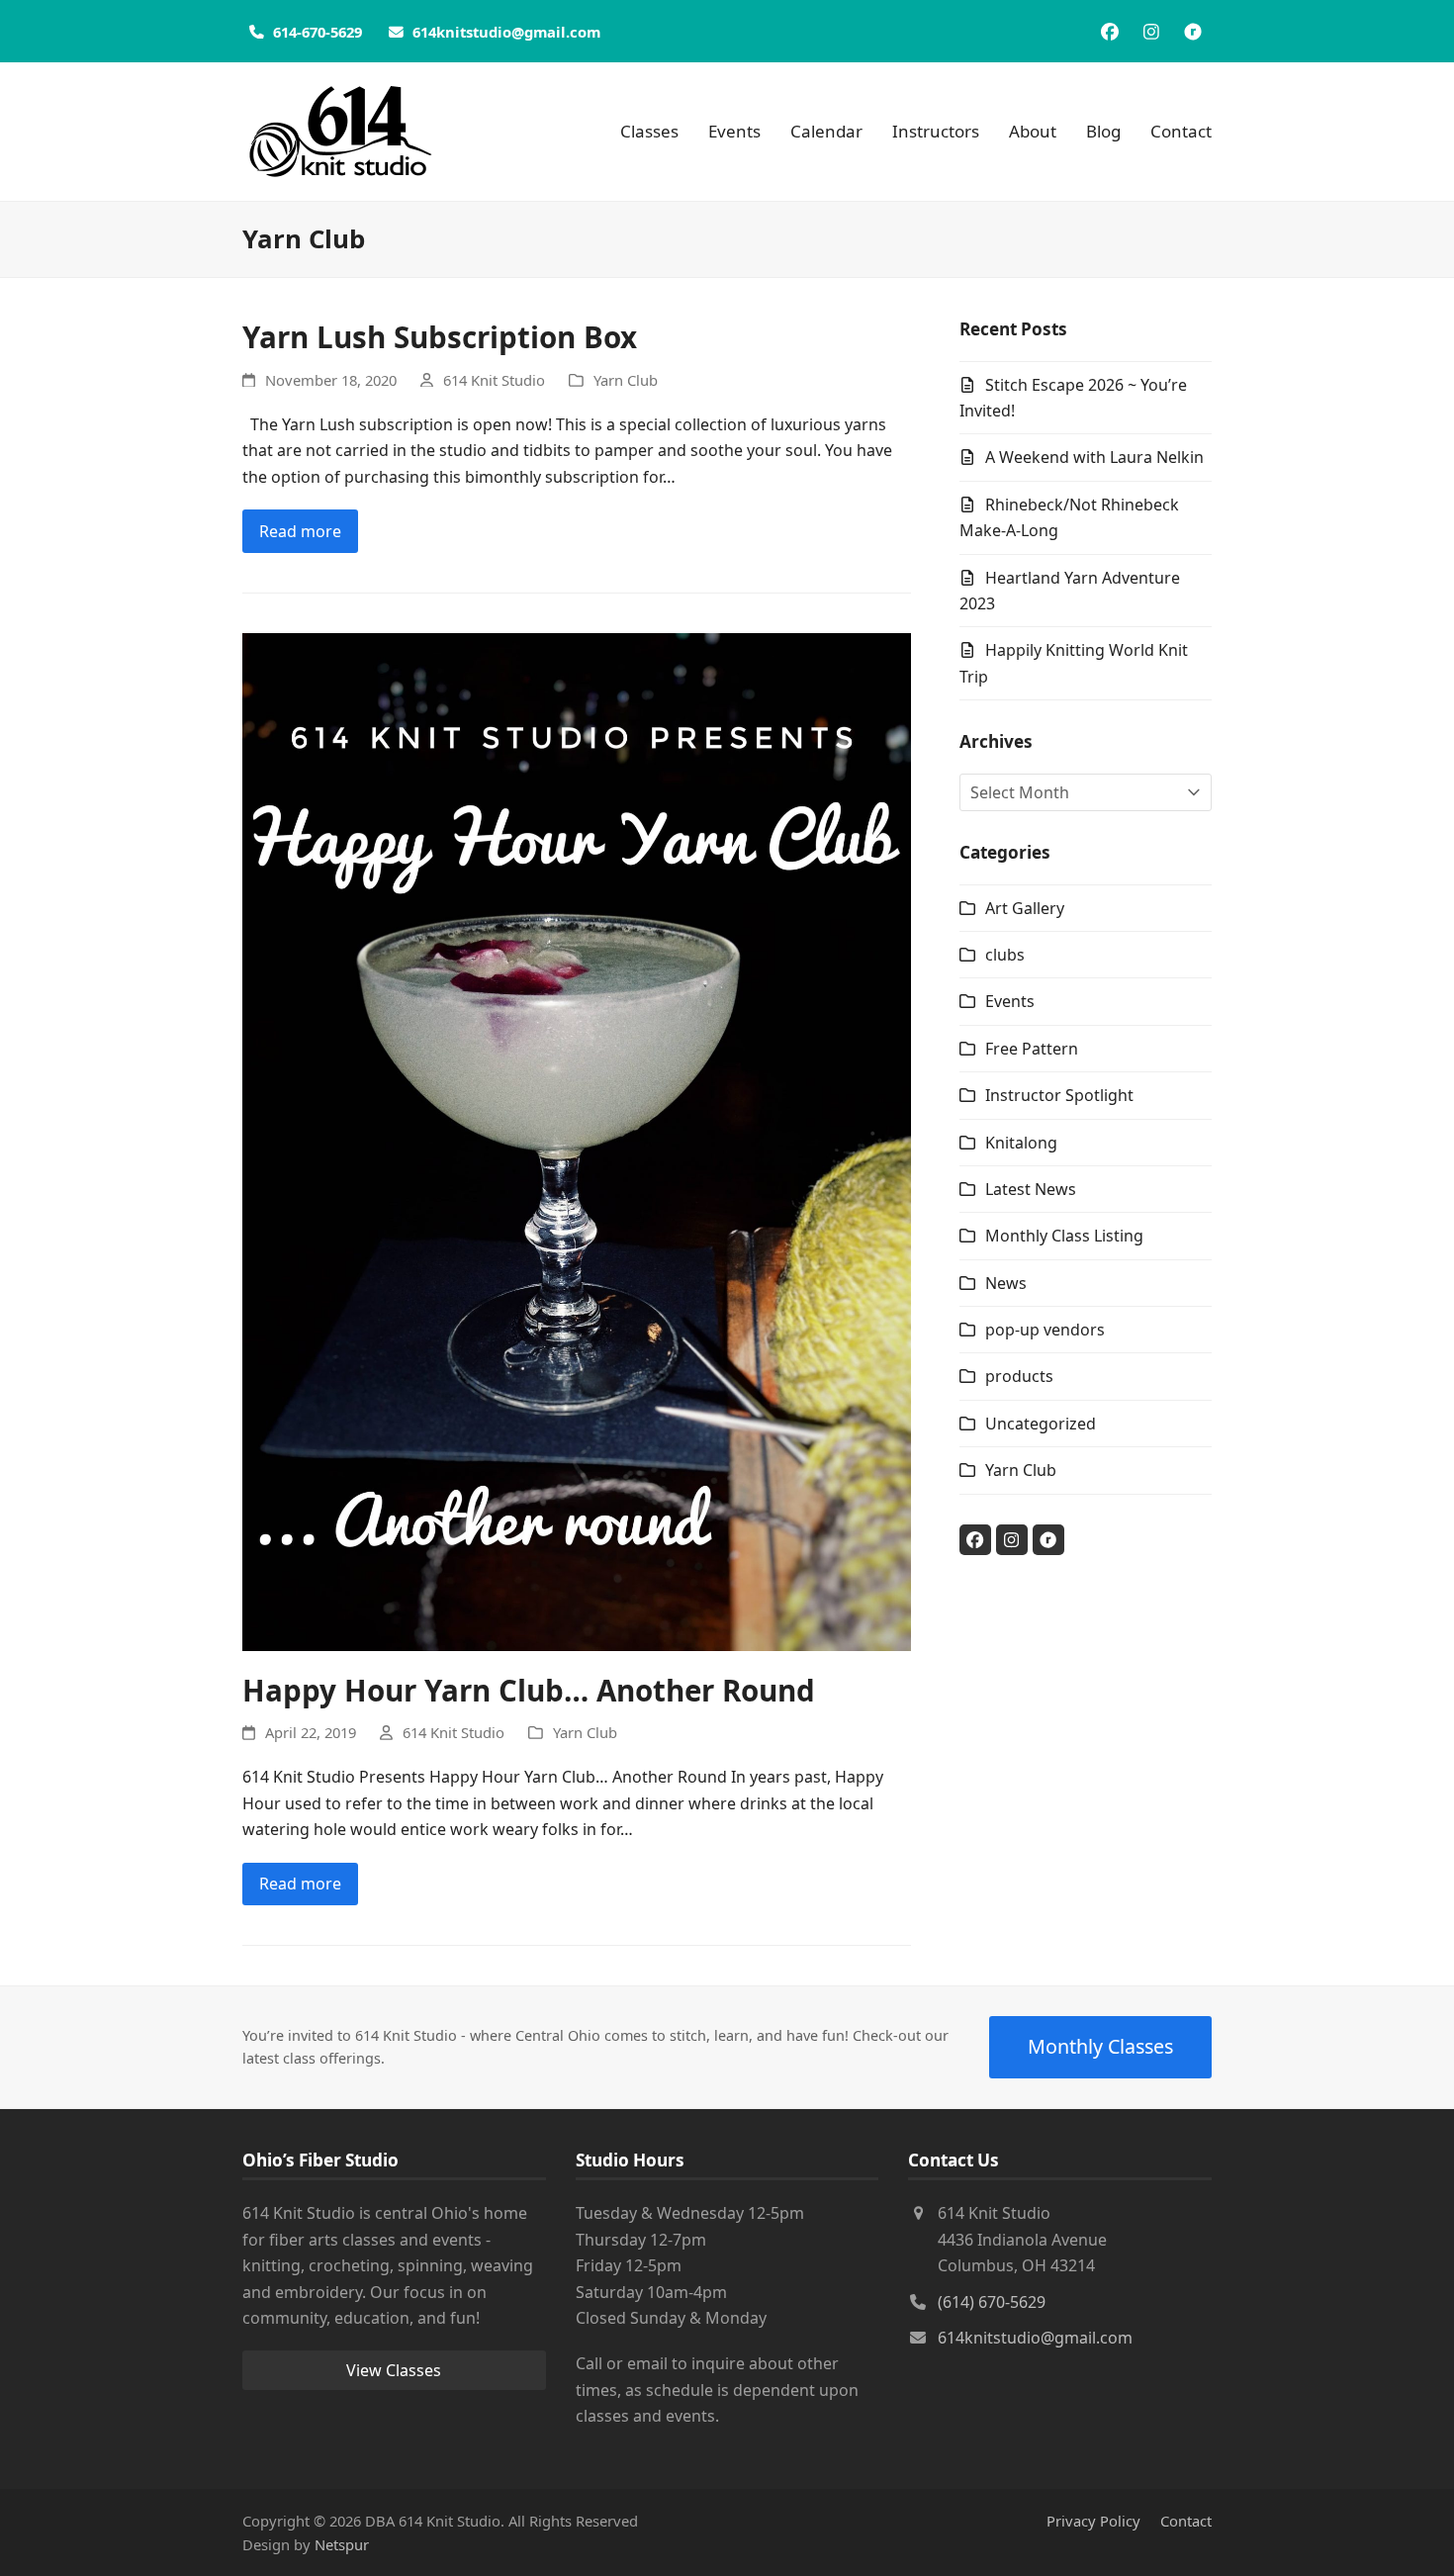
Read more (300, 531)
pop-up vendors (1045, 1330)
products (1019, 1376)
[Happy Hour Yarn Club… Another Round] (577, 1140)
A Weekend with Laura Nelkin (1094, 457)
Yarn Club (626, 380)
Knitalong (1021, 1143)
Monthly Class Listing (1064, 1236)
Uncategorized (1041, 1424)
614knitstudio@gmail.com (1035, 2338)
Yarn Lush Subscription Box (440, 337)
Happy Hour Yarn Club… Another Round (529, 1690)
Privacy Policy (1093, 2521)
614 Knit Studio (494, 380)
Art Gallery (1025, 908)
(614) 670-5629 (992, 2302)
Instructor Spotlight (1059, 1095)
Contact (1186, 2521)
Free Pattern (1032, 1049)
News (1006, 1283)
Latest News (1031, 1189)
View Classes (394, 2370)
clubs (1005, 955)
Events (1010, 1001)
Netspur (342, 2544)
